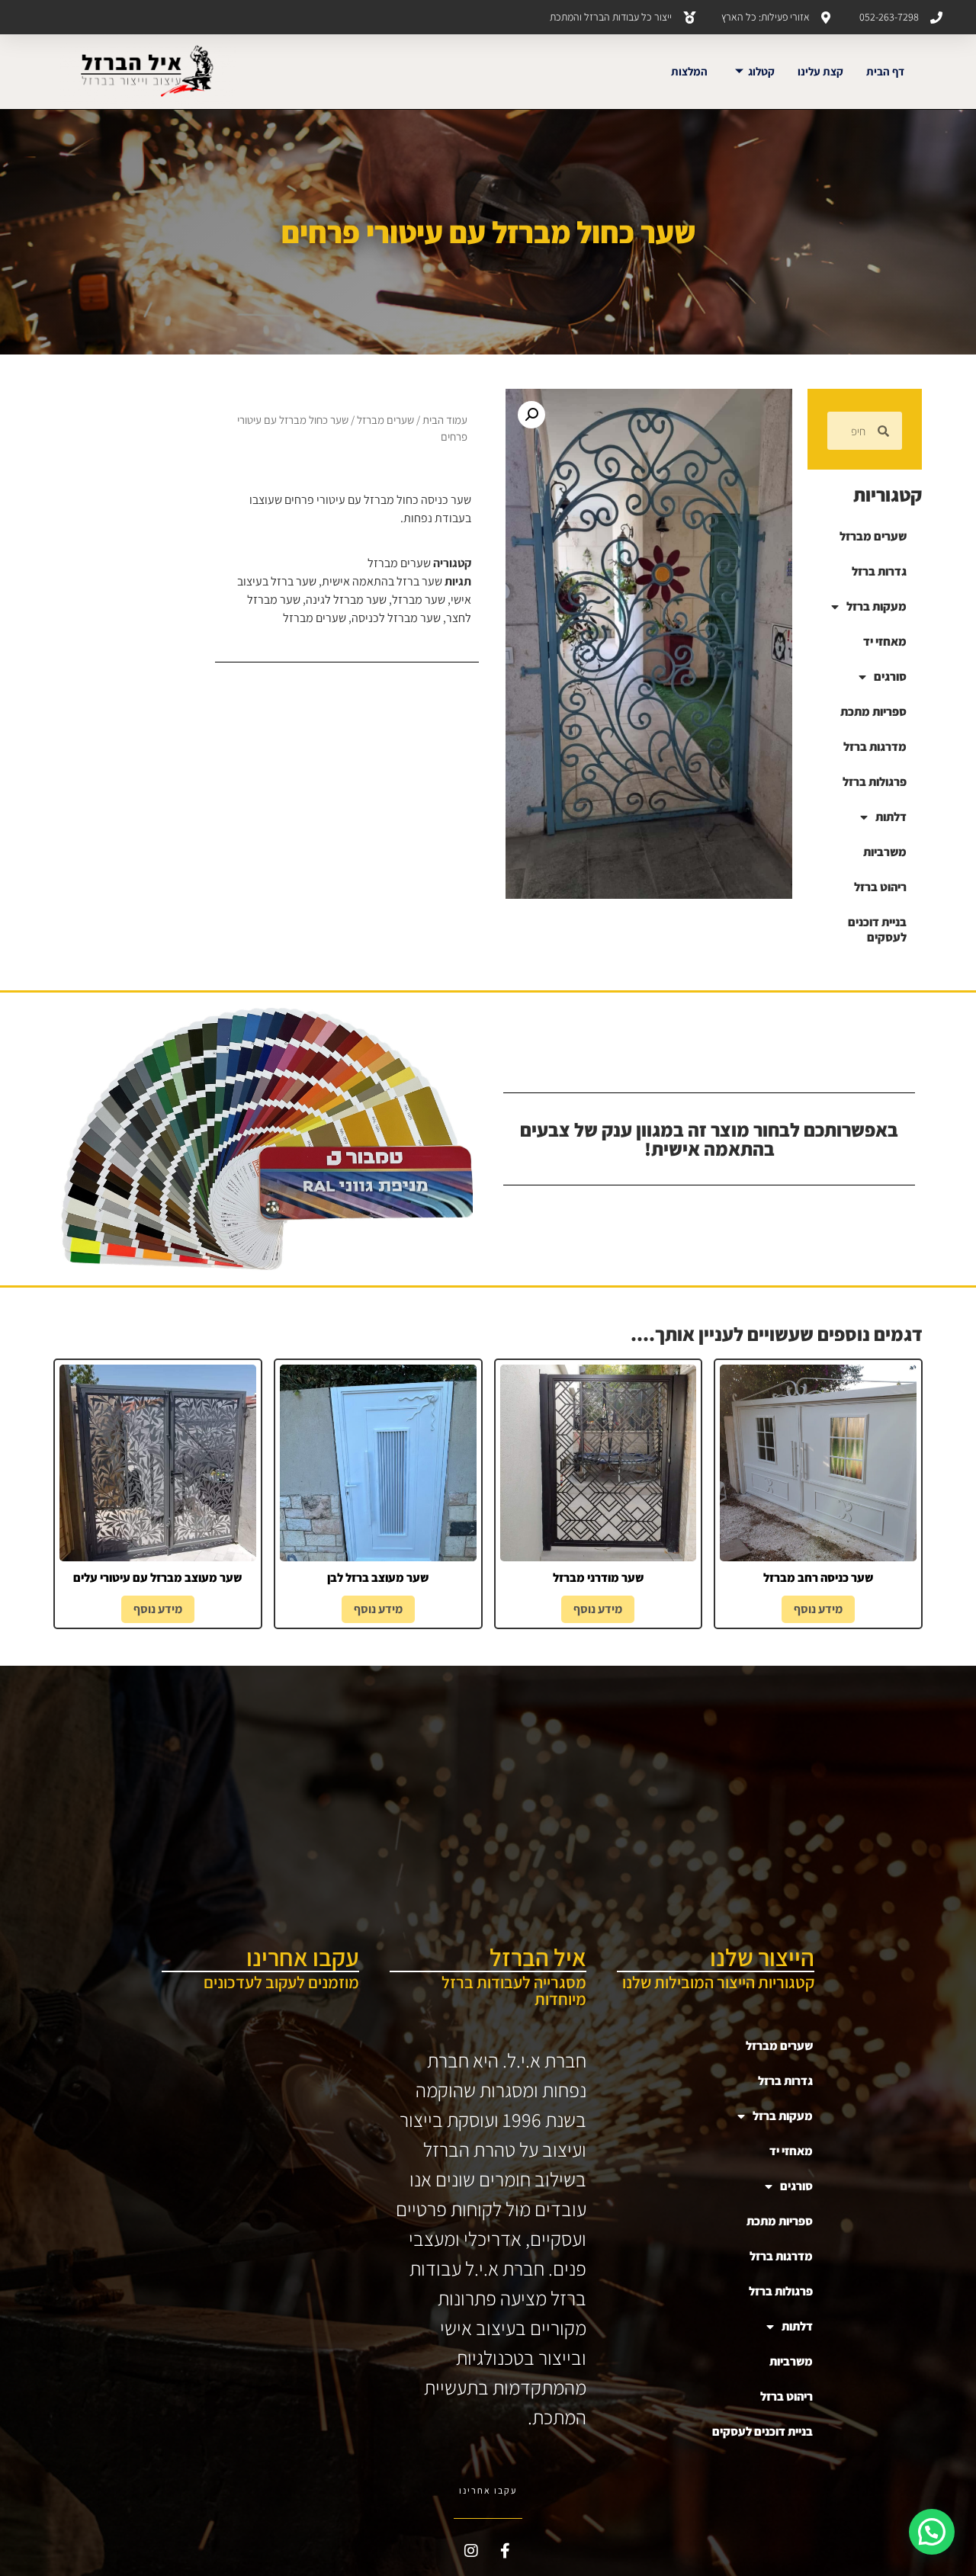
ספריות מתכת (873, 712)
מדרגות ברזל (875, 747)
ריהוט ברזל (880, 887)
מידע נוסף (818, 1609)
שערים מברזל (873, 536)
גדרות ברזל (879, 571)
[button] (531, 415)
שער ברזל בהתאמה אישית (382, 581)
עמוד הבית (445, 420)
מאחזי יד (885, 642)
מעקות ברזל (876, 606)
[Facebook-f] (506, 2551)
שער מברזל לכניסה (396, 618)
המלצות (689, 71)
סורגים (890, 677)
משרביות (885, 852)
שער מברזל (419, 600)
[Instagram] (471, 2551)
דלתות (891, 817)
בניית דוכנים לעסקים (877, 930)
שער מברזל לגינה (346, 600)
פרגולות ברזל (875, 782)
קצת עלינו (820, 71)
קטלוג (761, 71)
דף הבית (885, 71)
